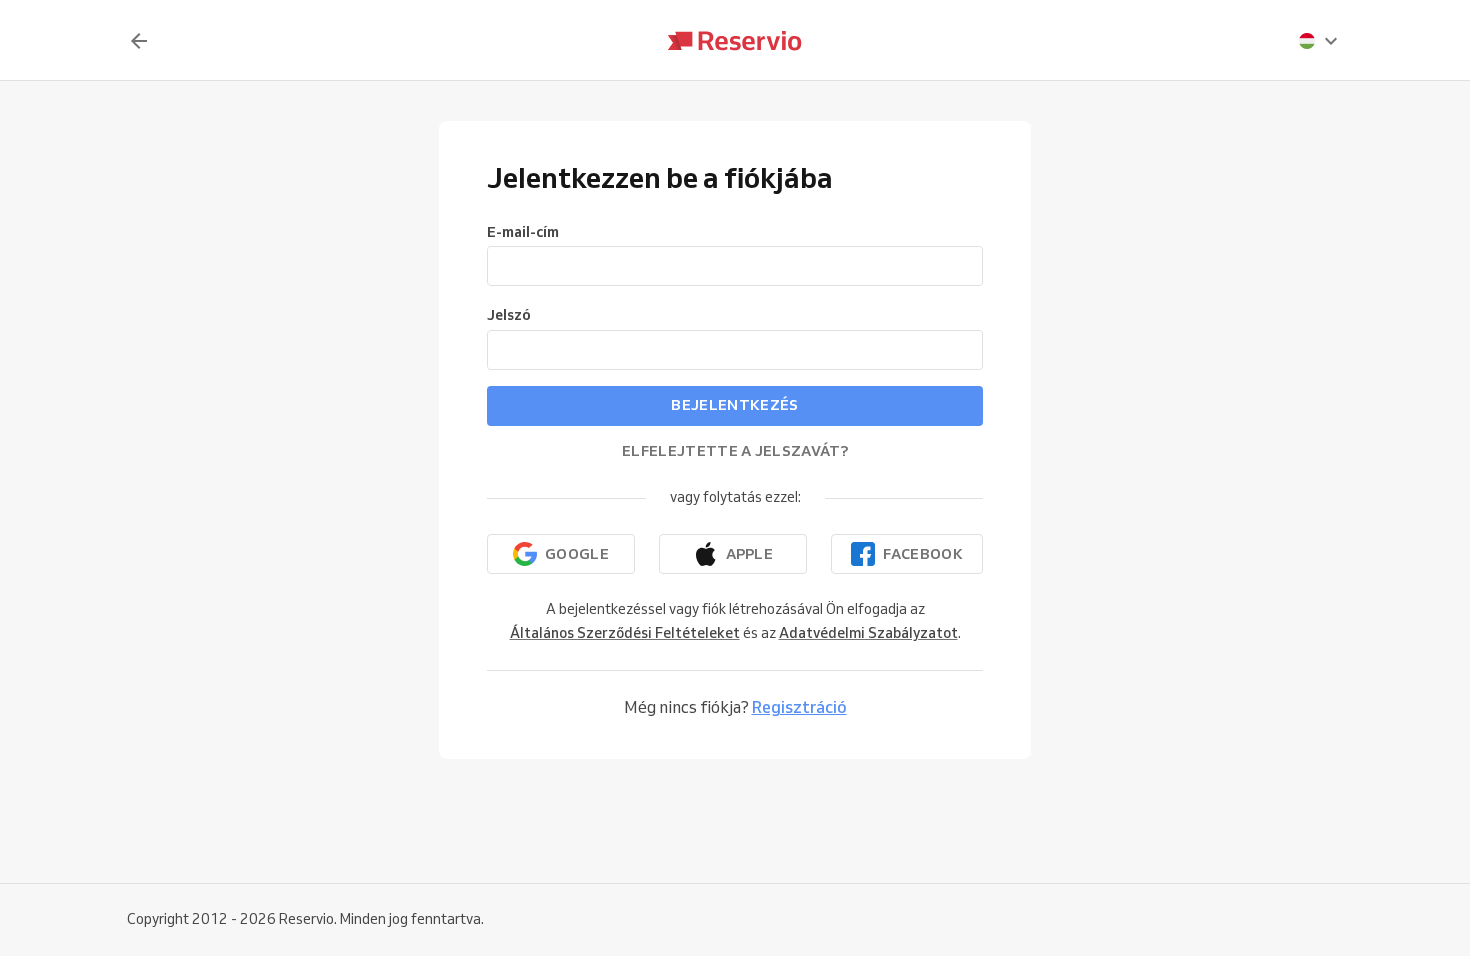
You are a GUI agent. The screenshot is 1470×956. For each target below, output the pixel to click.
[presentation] (1319, 41)
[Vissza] (139, 41)
